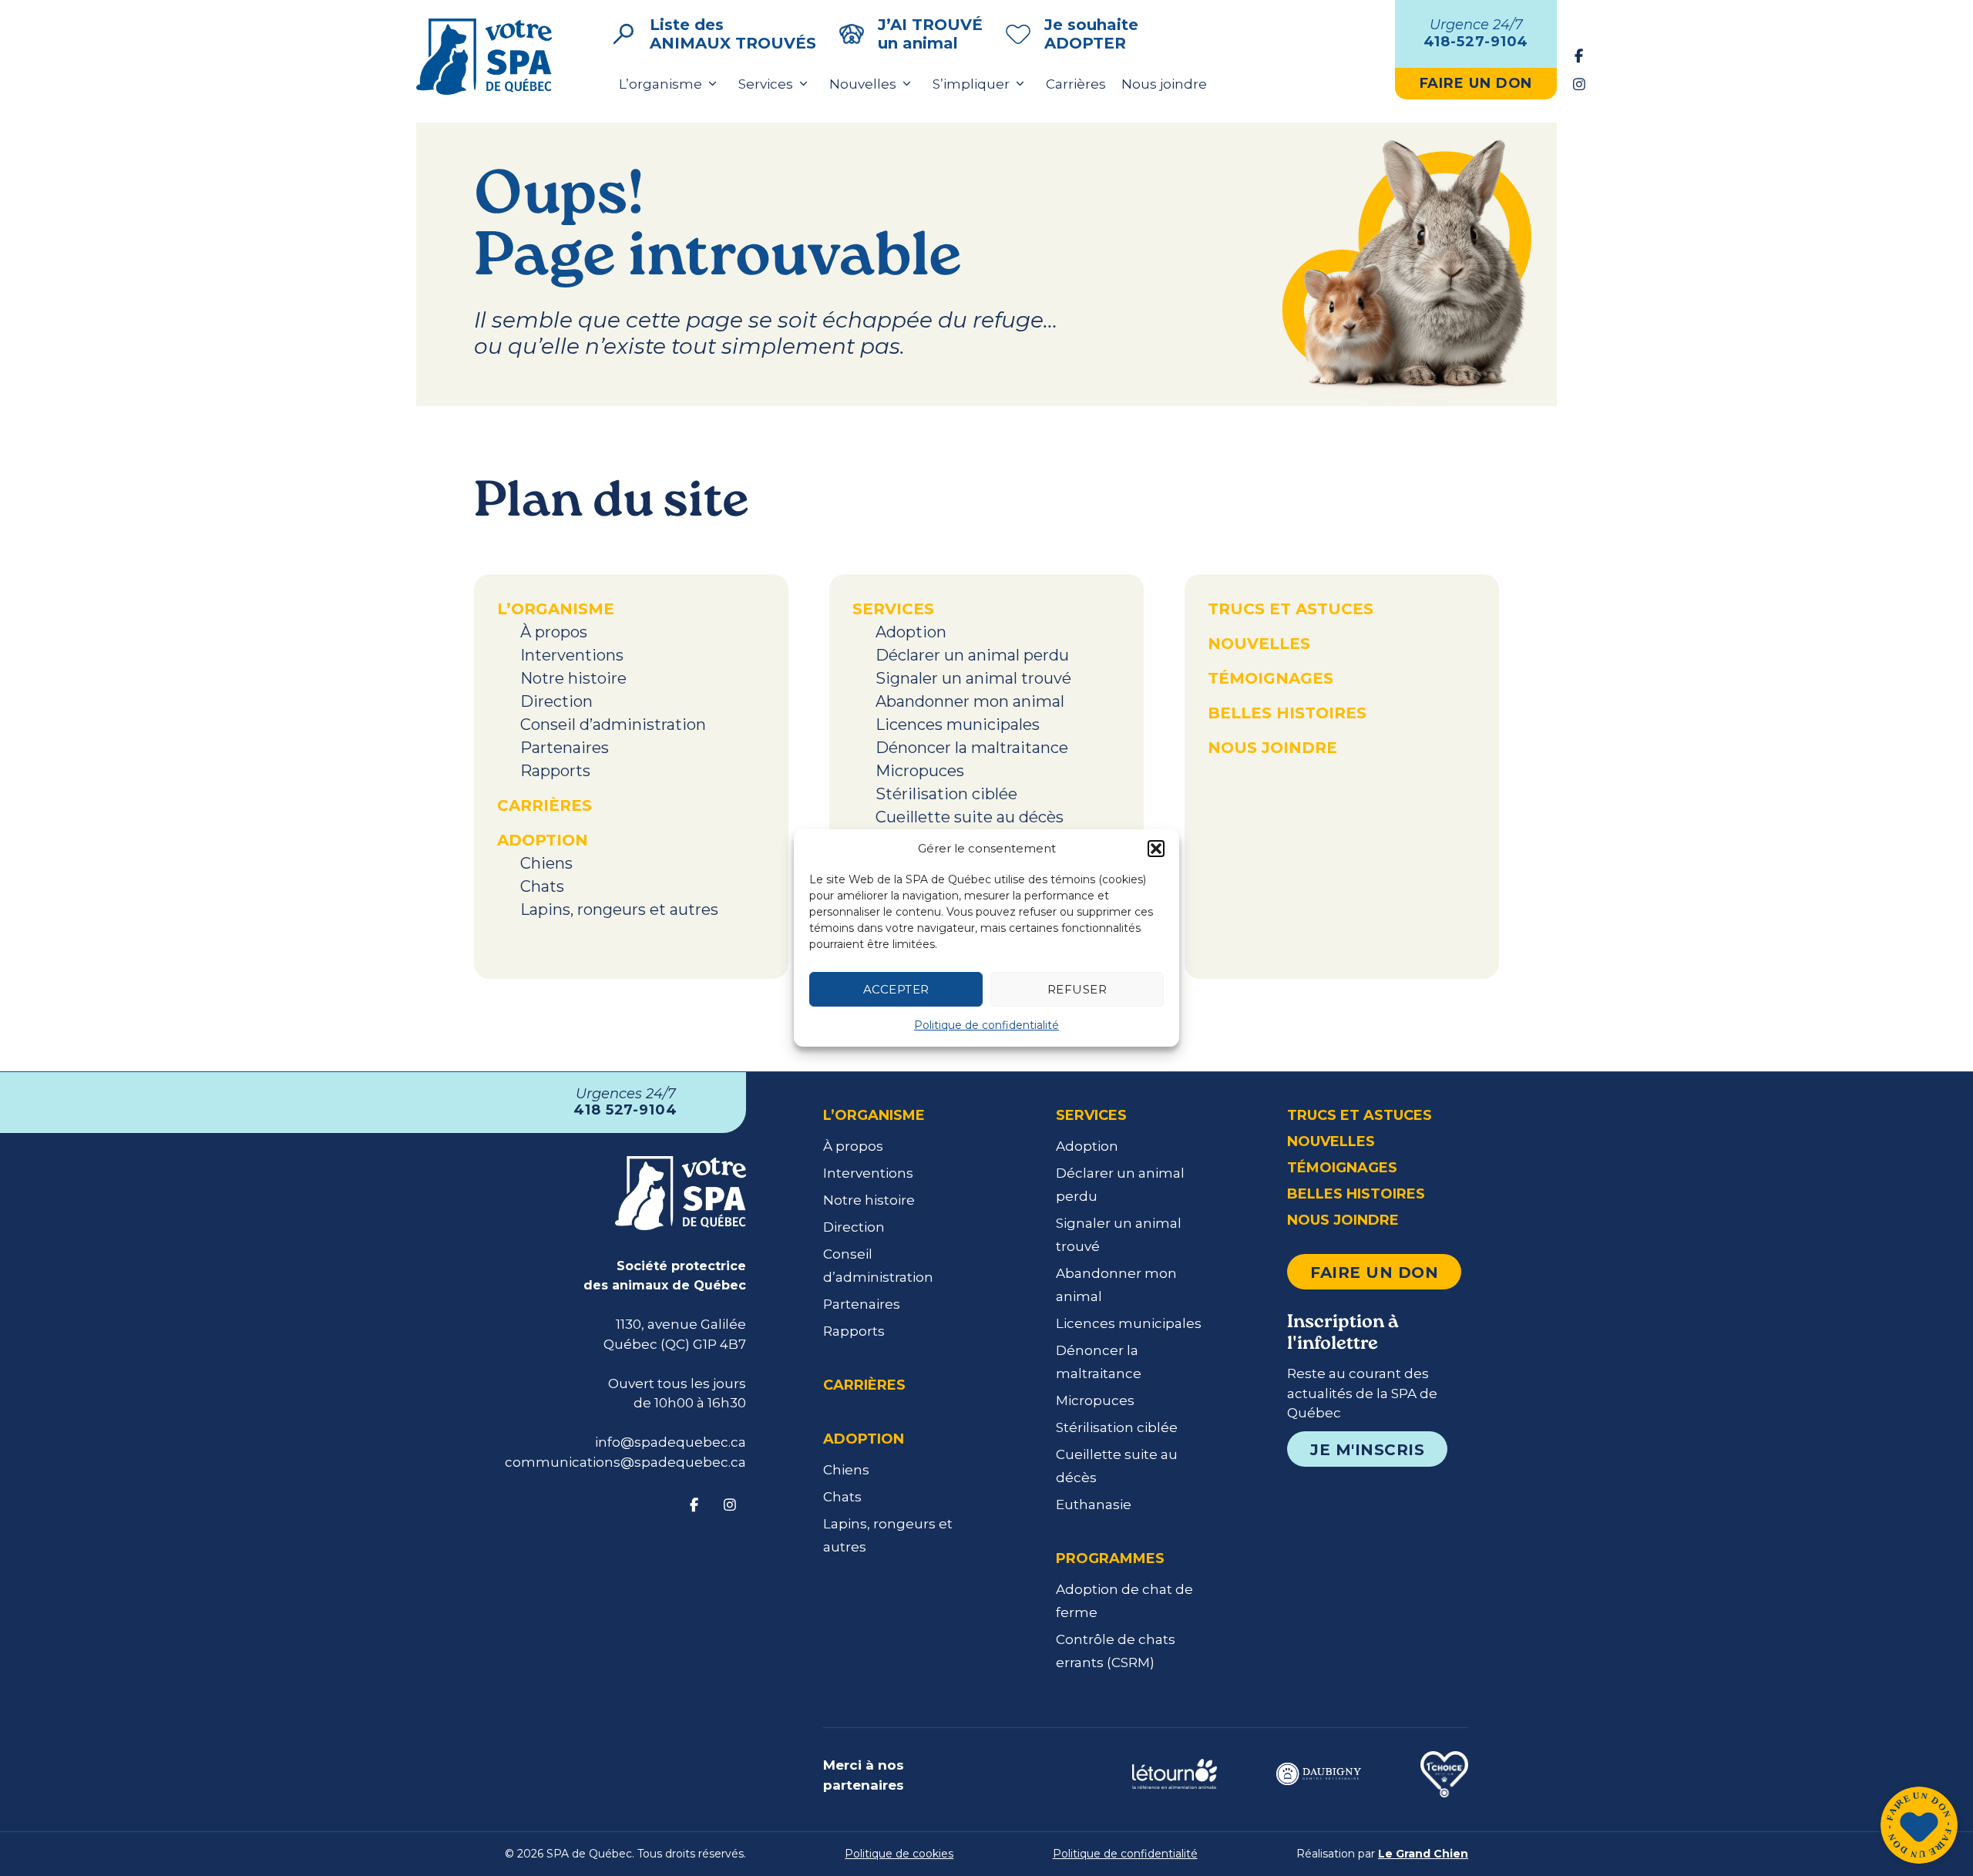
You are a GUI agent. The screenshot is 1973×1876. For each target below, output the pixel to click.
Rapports (555, 771)
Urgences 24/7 (625, 1102)
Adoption (543, 840)
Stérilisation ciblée (946, 794)
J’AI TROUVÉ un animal (930, 34)
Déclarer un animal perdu (972, 655)
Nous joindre (1164, 84)
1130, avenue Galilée (681, 1324)
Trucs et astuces (1291, 609)
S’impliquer (971, 84)
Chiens (546, 863)
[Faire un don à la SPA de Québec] (1919, 1827)
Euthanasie (1094, 1504)
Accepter (896, 989)
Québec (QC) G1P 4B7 (675, 1344)
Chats (542, 886)
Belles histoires (1287, 713)
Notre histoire (573, 678)
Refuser (1077, 989)
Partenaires (565, 748)
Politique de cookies (899, 1854)
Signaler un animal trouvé (973, 678)
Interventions (572, 655)
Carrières (1076, 84)
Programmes (1110, 1558)
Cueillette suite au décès (970, 817)
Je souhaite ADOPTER (1091, 34)
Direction (556, 701)
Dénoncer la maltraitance (972, 748)
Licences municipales (958, 725)
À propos (554, 632)
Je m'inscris (1367, 1450)
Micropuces (920, 771)
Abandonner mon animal (970, 701)
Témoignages (1271, 678)
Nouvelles (863, 84)
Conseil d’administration (613, 725)
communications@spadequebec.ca (625, 1462)
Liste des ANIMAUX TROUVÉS (733, 34)
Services (766, 84)
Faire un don (1374, 1273)
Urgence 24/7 (1476, 33)
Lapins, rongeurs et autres (619, 909)
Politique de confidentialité (986, 1025)
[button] (1156, 849)
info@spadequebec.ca (671, 1442)
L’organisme (660, 84)
